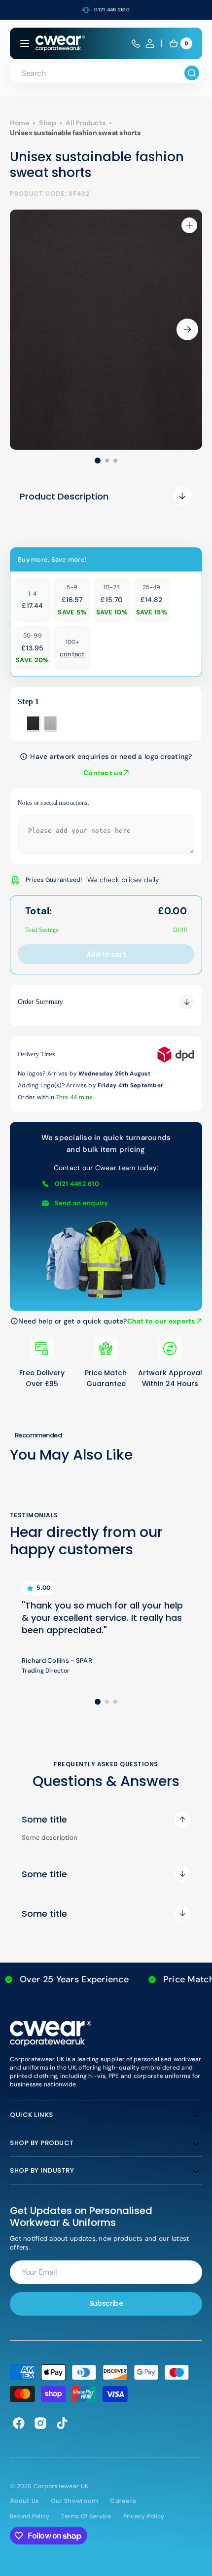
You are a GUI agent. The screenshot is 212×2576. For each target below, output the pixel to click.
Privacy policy (144, 2516)
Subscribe (106, 2303)
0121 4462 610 (77, 1184)
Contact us (104, 773)
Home (19, 123)
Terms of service (86, 2516)
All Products (86, 123)
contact (72, 654)
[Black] (33, 723)
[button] (25, 43)
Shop (47, 123)
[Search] (192, 73)
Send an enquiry (82, 1203)
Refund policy (30, 2516)
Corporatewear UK (61, 2486)
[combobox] (106, 73)
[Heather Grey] (50, 723)
